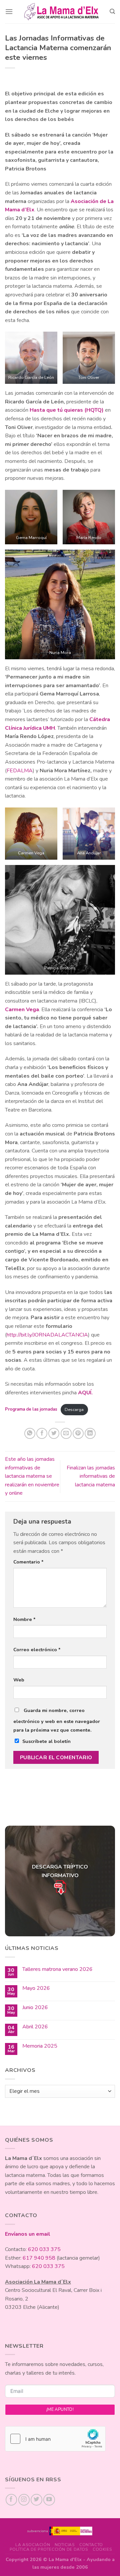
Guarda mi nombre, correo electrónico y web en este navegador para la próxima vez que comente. (57, 1720)
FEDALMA (20, 771)
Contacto (91, 2545)
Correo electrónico (37, 1650)
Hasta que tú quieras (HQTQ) (67, 410)
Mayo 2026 (36, 1988)
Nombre (24, 1619)
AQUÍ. (85, 1393)
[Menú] (9, 11)
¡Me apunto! (60, 2410)
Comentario (28, 1562)
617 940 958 (39, 2258)
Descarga (74, 1410)
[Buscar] (112, 11)
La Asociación (33, 2545)
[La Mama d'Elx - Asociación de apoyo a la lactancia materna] (61, 12)
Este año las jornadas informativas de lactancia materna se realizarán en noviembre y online (32, 1476)
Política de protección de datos (49, 2549)
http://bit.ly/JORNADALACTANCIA (47, 1335)
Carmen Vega (22, 1010)
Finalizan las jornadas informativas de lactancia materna (91, 1476)
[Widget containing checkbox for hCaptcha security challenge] (55, 2439)
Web (19, 1680)
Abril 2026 (35, 2027)
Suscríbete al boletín (46, 1741)
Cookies (102, 2549)
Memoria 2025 (40, 2046)
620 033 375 (44, 2249)
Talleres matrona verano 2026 (57, 1969)
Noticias (65, 2545)
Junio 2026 (35, 2008)
